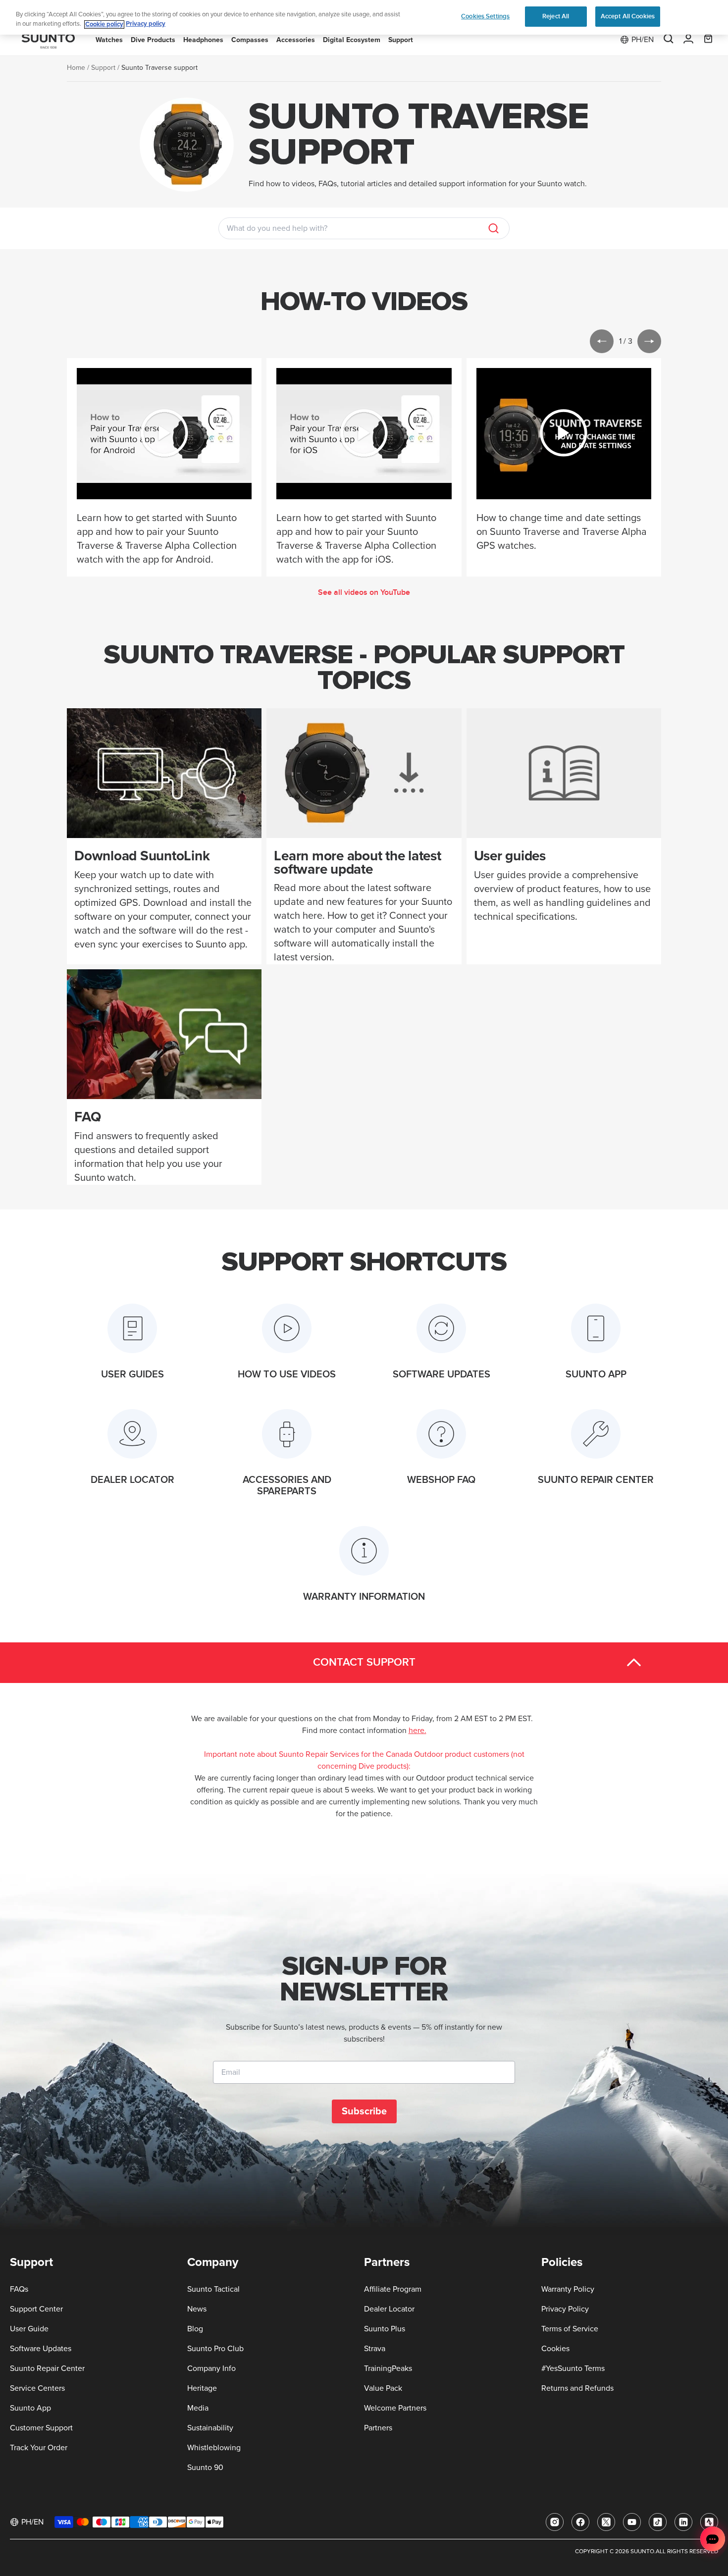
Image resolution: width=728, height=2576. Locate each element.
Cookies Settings (485, 16)
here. (417, 1731)
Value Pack (383, 2388)
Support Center (36, 2309)
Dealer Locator (389, 2309)
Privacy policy (146, 25)
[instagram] (555, 2522)
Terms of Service (570, 2329)
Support (103, 68)
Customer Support (41, 2428)
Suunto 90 (205, 2468)
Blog (195, 2329)
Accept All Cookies (628, 16)
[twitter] (606, 2522)
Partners (378, 2428)
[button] (602, 341)
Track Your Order (39, 2448)
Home (76, 68)
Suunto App (30, 2408)
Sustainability (210, 2428)
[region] (364, 18)
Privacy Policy (565, 2309)
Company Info (211, 2368)
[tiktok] (658, 2522)
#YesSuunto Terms (573, 2368)
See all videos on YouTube (364, 592)
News (197, 2309)
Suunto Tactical (213, 2289)
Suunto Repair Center (47, 2368)
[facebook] (580, 2522)
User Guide (29, 2329)
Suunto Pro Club (215, 2349)
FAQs (19, 2289)
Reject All (556, 16)
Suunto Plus (385, 2329)
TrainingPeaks (388, 2368)
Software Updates (41, 2349)
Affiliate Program (393, 2289)
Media (198, 2408)
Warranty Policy (568, 2289)
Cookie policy (104, 25)
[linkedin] (683, 2522)
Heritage (202, 2388)
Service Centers (37, 2388)
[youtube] (632, 2522)
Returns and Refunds (577, 2388)
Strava (375, 2349)
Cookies (555, 2349)
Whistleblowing (214, 2448)
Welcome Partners (395, 2408)
